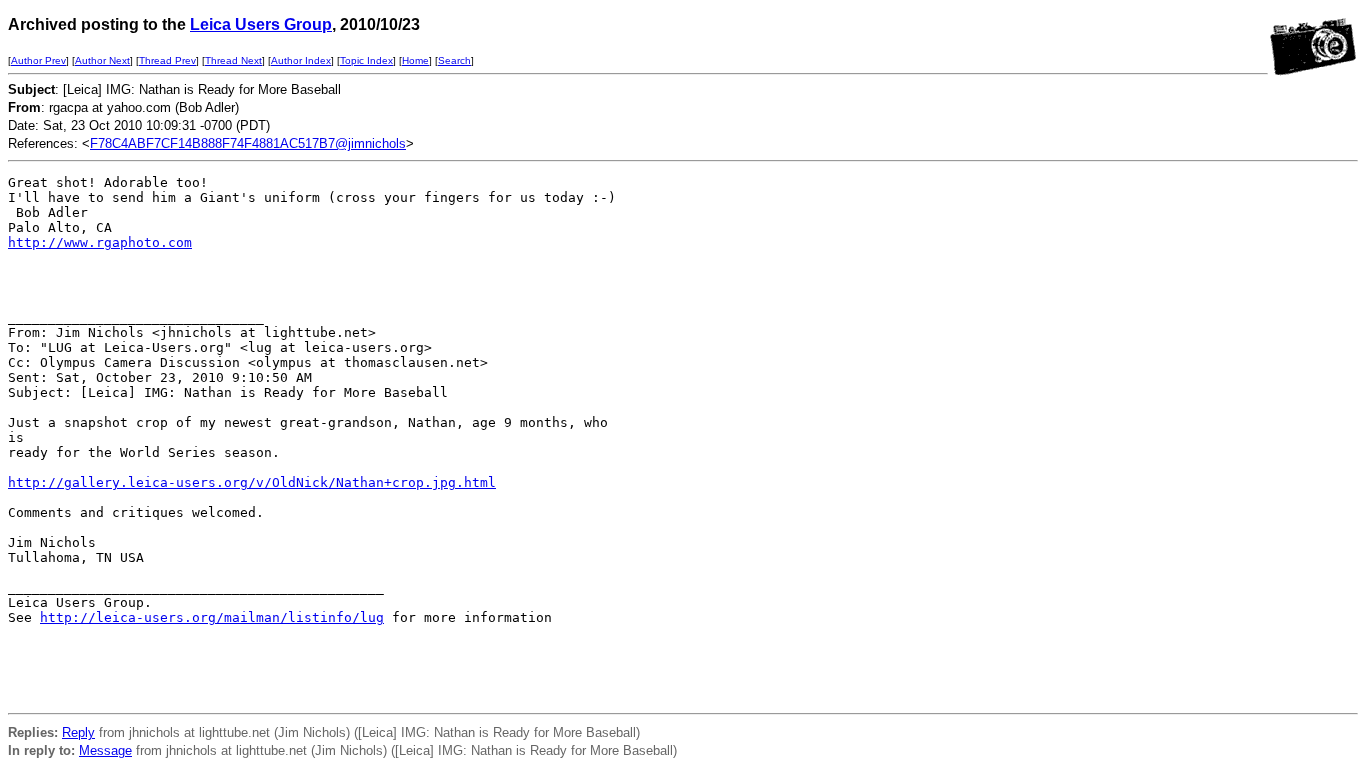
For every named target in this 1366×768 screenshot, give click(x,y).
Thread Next (233, 60)
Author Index (301, 60)
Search (454, 60)
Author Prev (38, 60)
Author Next (102, 60)
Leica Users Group (261, 24)
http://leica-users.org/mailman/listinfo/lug (212, 617)
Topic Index (366, 60)
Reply (78, 732)
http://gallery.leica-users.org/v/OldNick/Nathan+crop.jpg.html (252, 482)
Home (415, 60)
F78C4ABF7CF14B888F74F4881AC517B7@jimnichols (248, 143)
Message (105, 750)
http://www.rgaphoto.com (100, 242)
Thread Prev (167, 60)
